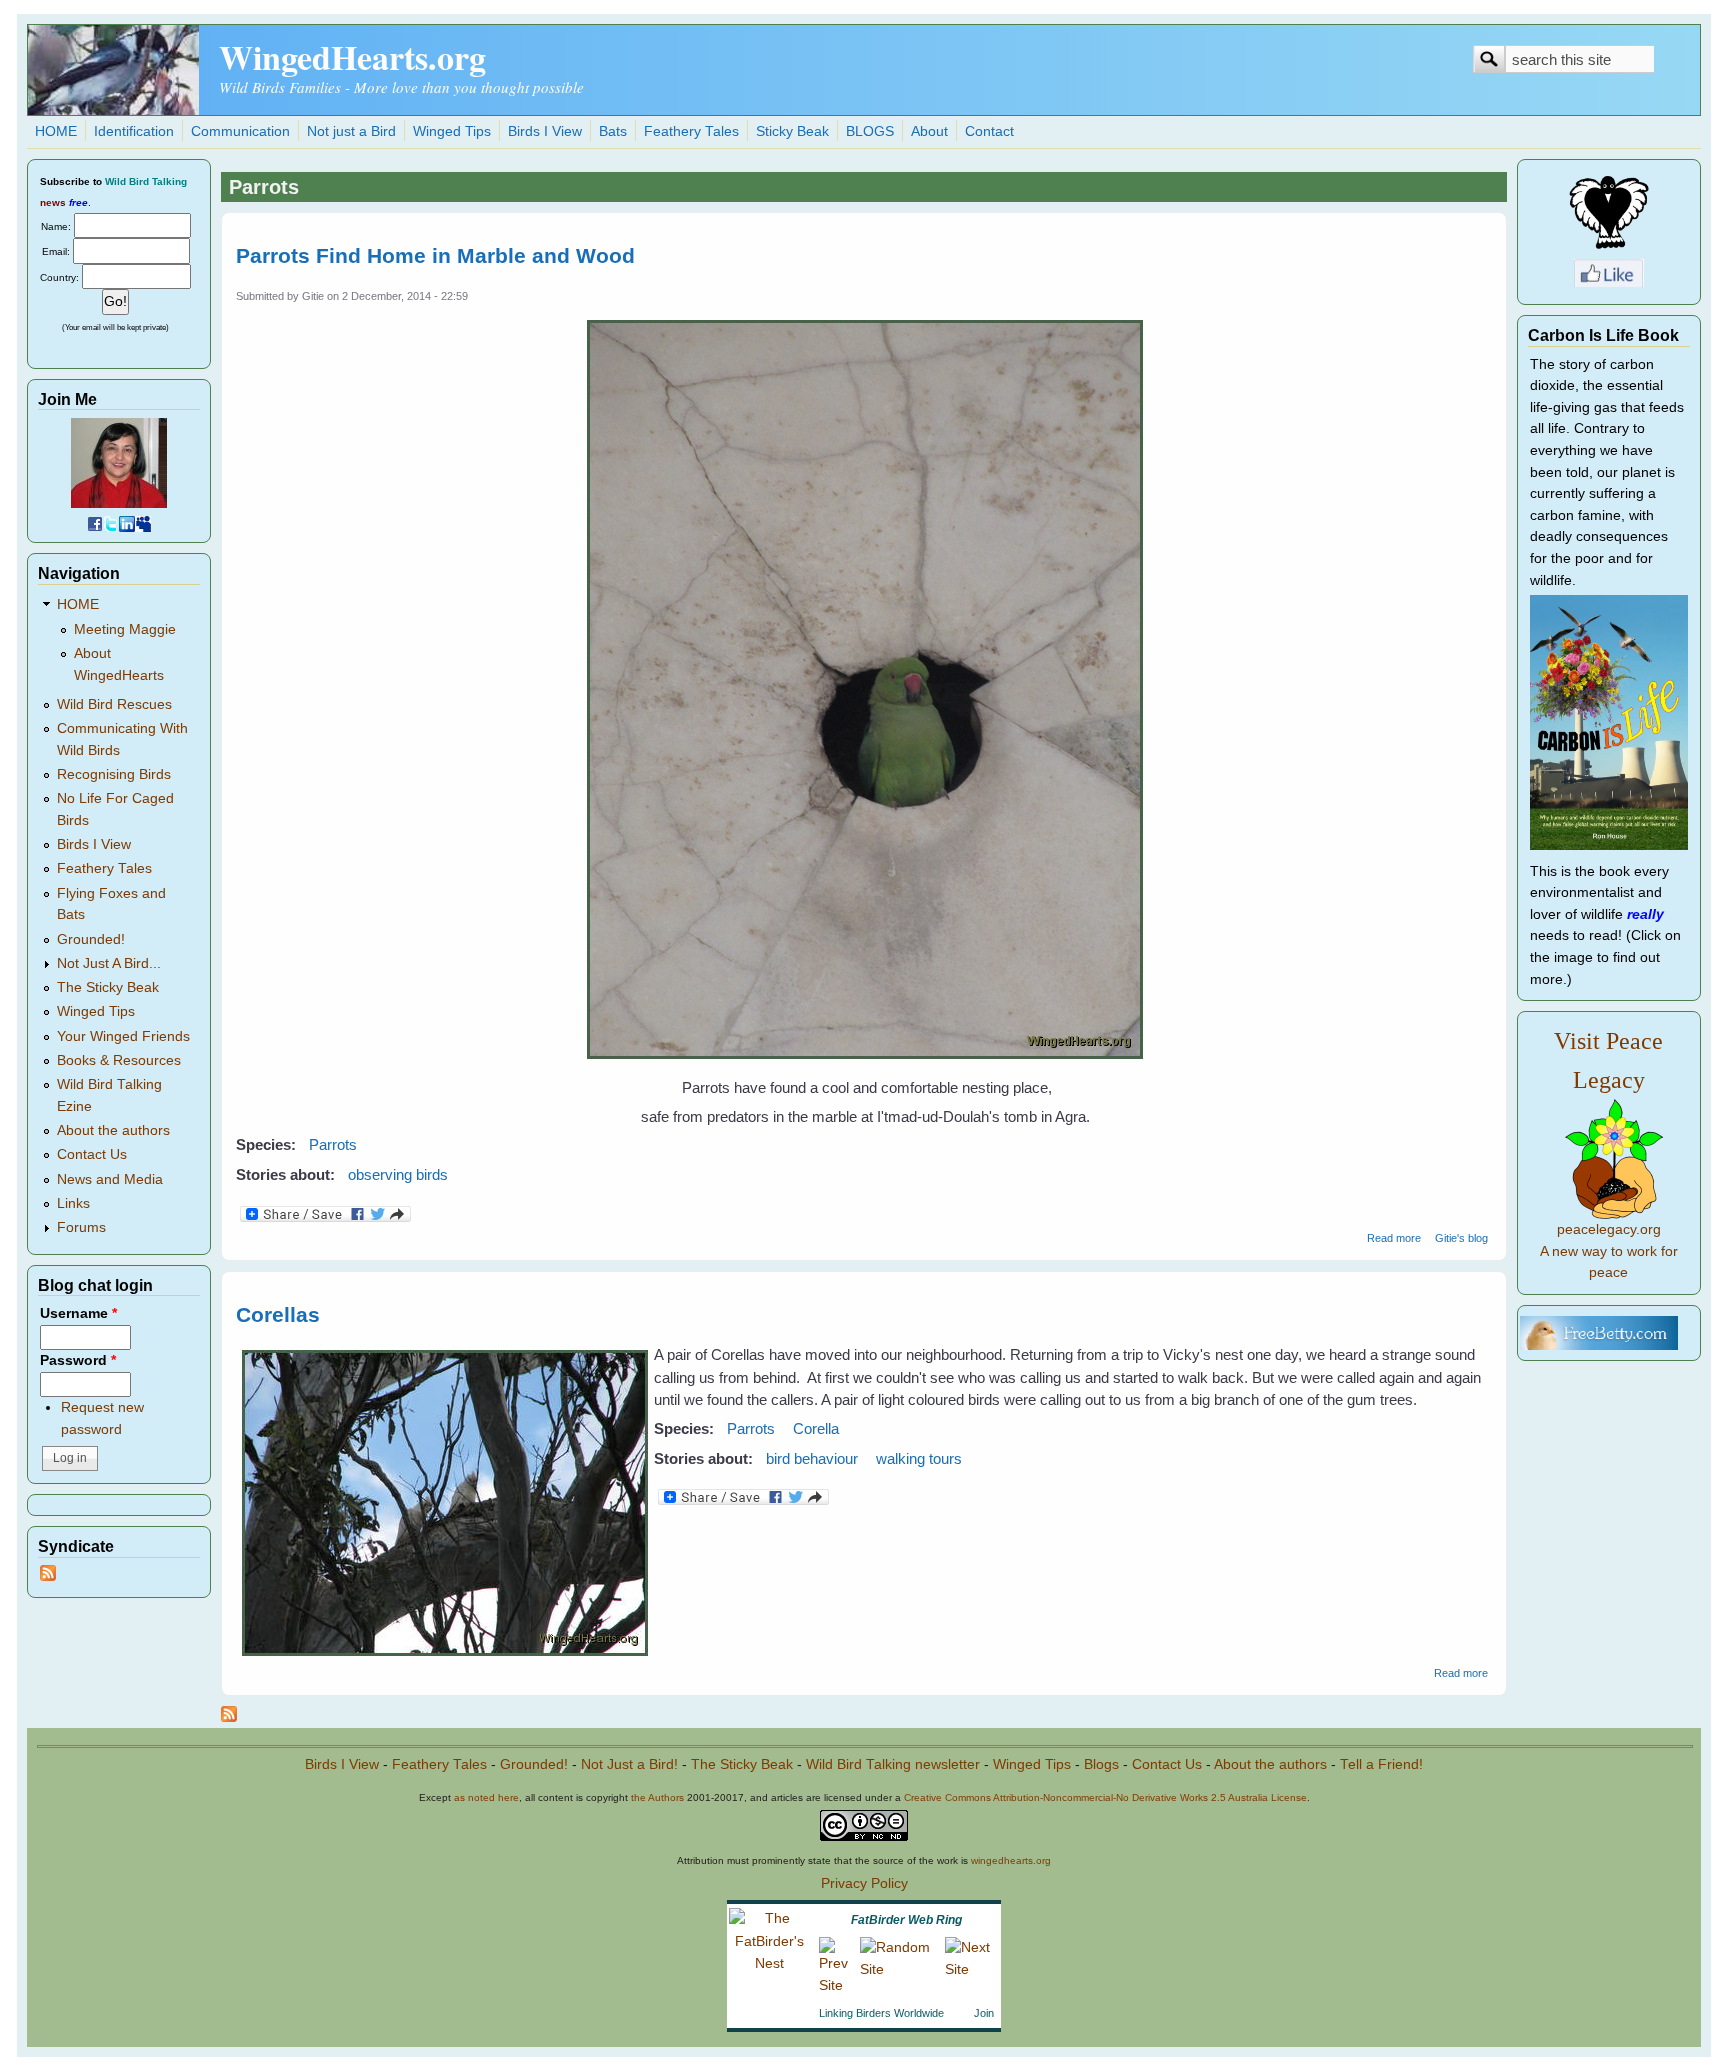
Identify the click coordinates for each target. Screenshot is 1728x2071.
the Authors (657, 1797)
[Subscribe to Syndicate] (48, 1576)
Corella (816, 1428)
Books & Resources (119, 1060)
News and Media (110, 1179)
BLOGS (870, 131)
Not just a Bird (351, 131)
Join (984, 2013)
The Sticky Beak (108, 987)
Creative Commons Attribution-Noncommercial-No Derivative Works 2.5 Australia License (1105, 1797)
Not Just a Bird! (629, 1764)
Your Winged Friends (123, 1036)
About (929, 131)
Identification (134, 131)
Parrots (333, 1144)
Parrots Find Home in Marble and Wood (435, 255)
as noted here (486, 1797)
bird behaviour (812, 1458)
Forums (81, 1227)
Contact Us (92, 1154)
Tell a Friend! (1381, 1764)
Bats (613, 131)
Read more (1394, 1238)
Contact (989, 131)
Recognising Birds (114, 774)
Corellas (278, 1314)
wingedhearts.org (1011, 1860)
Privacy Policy (864, 1883)
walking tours (919, 1458)
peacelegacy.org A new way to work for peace (1609, 1251)
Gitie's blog (1461, 1238)
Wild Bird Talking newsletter (893, 1764)
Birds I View (545, 131)
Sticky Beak (792, 131)
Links (73, 1203)
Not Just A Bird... (109, 963)
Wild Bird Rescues (114, 704)
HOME (56, 131)
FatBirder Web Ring (906, 1920)
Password (78, 1360)
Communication (240, 131)
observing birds (398, 1174)
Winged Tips (452, 131)
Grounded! (91, 939)
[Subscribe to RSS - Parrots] (229, 1716)
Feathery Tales (691, 131)
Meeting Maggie (125, 629)
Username (78, 1313)
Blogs (1101, 1764)
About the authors (113, 1130)
